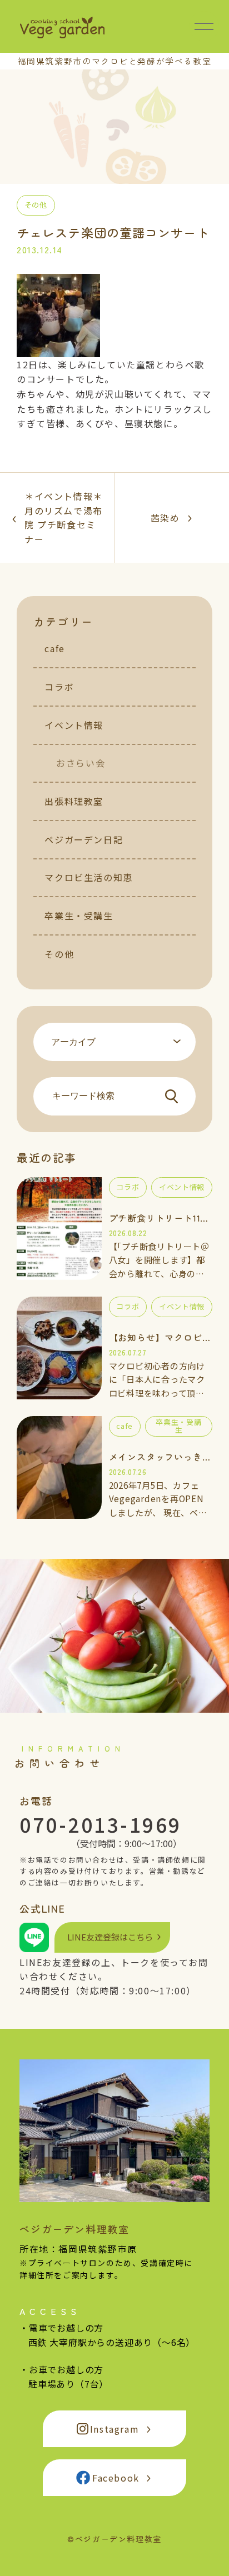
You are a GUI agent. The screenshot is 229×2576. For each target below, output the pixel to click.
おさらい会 (81, 763)
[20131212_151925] (58, 349)
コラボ (59, 687)
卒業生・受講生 (79, 916)
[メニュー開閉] (204, 26)
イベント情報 (74, 725)
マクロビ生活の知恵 (88, 877)
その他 (59, 954)
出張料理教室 (74, 801)
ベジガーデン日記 (84, 839)
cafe (54, 648)
